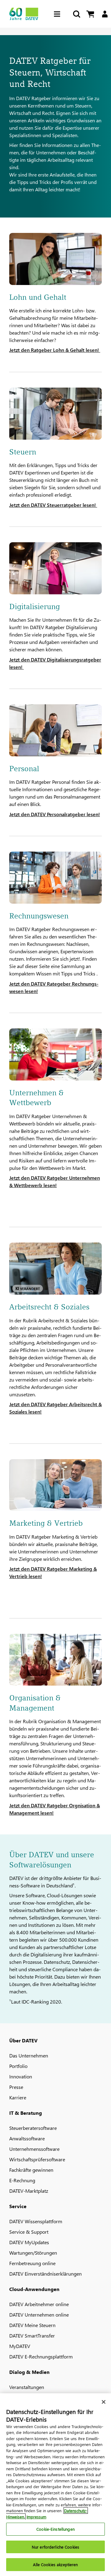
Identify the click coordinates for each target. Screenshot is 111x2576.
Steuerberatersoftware (33, 2128)
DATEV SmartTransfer (32, 2336)
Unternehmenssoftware (34, 2149)
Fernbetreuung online (32, 2263)
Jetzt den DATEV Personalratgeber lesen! (55, 814)
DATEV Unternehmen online (39, 2315)
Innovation (21, 2076)
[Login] (105, 14)
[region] (55, 2485)
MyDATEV (20, 2346)
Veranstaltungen (27, 2387)
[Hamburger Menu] (59, 14)
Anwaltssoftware (27, 2138)
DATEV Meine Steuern (32, 2325)
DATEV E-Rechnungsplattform (41, 2356)
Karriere (18, 2097)
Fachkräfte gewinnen (31, 2170)
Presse (16, 2087)
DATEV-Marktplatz (29, 2191)
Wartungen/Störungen (33, 2253)
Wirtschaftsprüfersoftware (37, 2159)
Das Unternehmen (29, 2055)
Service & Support (29, 2232)
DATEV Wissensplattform (36, 2221)
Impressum (36, 2517)
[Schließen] (104, 2402)
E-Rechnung (22, 2180)
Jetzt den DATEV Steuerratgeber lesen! (53, 505)
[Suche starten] (76, 14)
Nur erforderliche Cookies (55, 2547)
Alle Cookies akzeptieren (55, 2564)
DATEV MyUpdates (29, 2242)
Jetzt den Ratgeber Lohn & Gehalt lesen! (55, 350)
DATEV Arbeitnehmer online (39, 2304)
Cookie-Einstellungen (55, 2529)
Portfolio (18, 2066)
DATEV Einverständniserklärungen (45, 2274)
